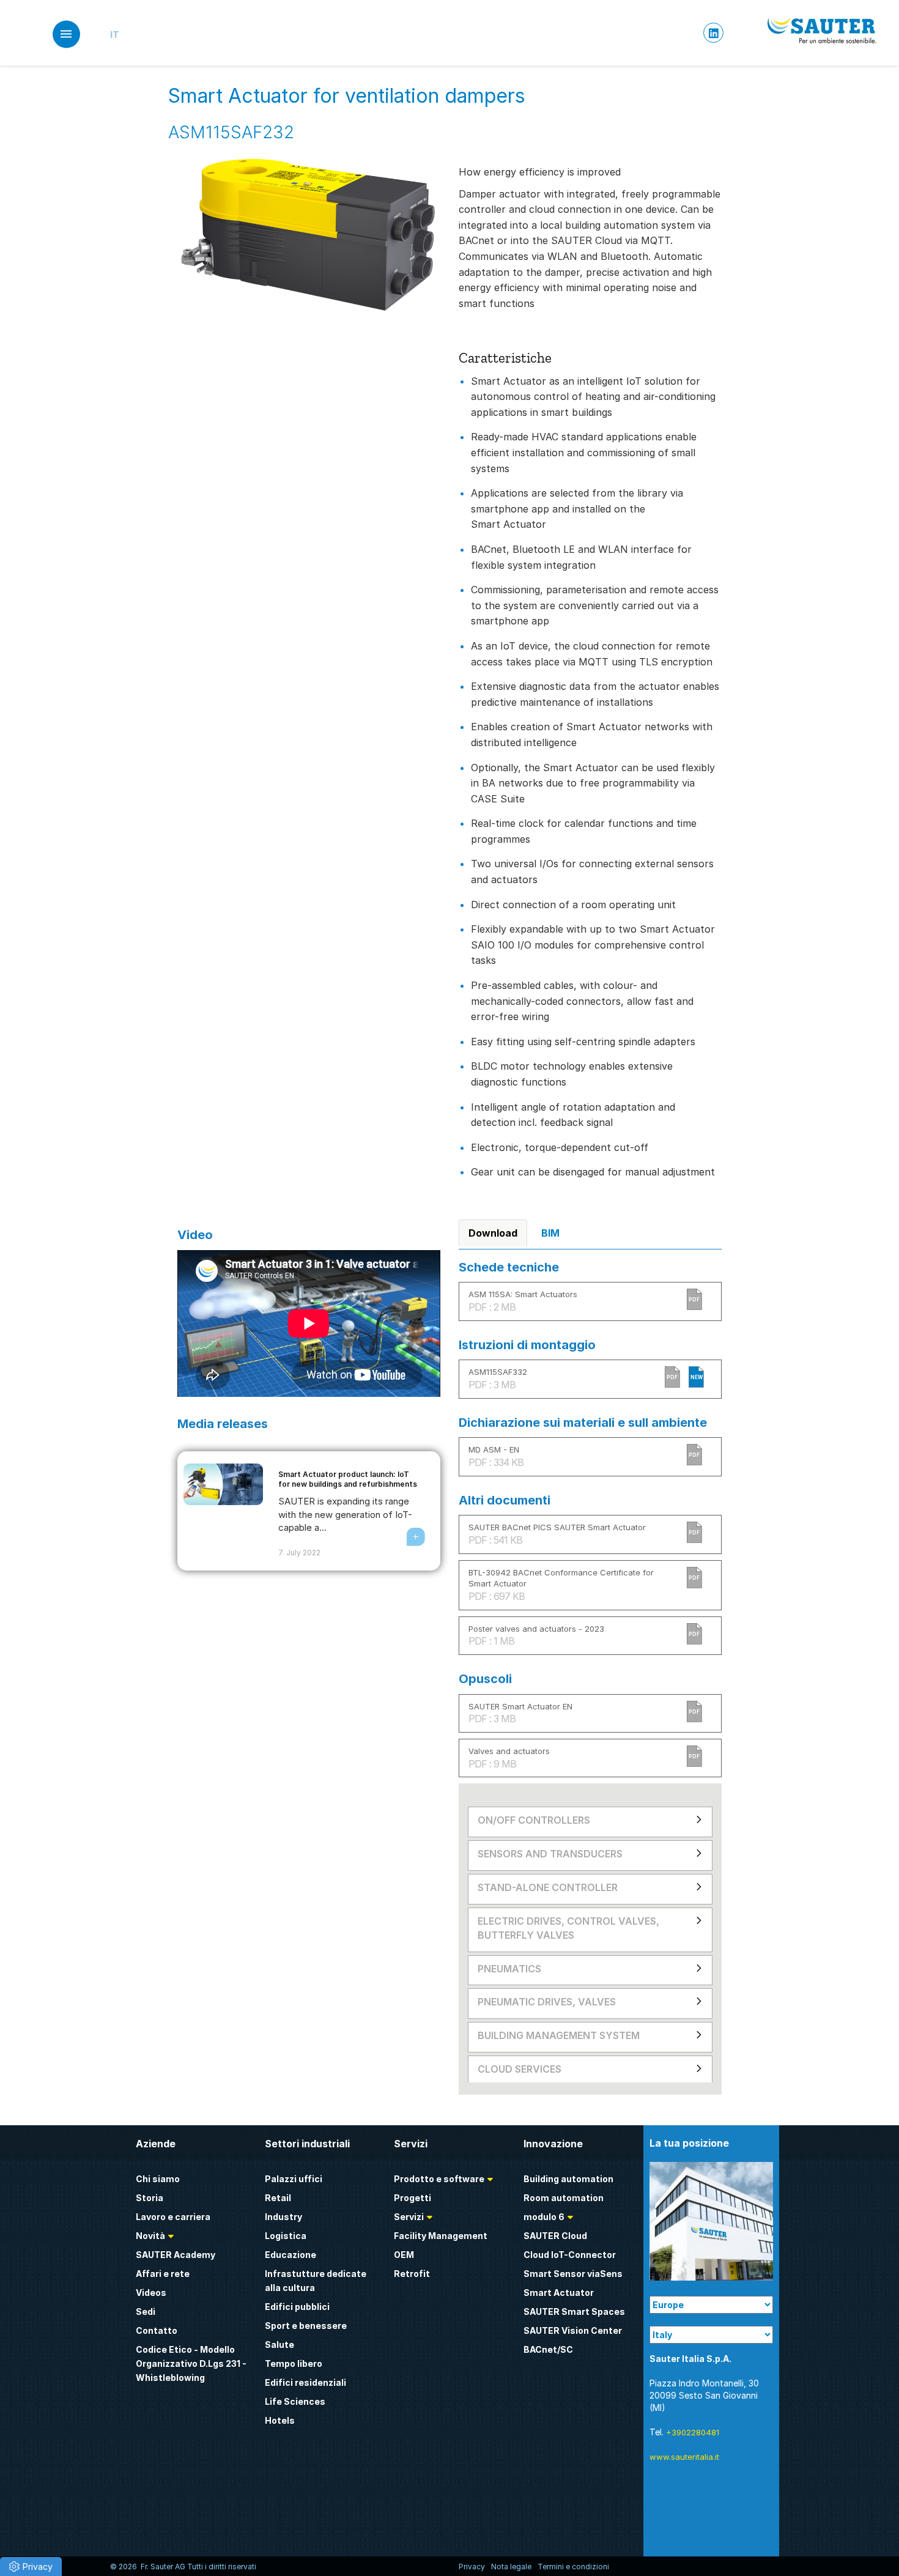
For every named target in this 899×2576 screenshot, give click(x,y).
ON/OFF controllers (534, 1820)
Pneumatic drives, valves (547, 2002)
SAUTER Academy (176, 2255)
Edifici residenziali (305, 2382)
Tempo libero (294, 2363)
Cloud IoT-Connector (570, 2255)
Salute (279, 2345)
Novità (150, 2236)
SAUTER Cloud (555, 2236)
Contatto (157, 2330)
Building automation (568, 2179)
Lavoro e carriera (173, 2217)
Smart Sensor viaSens (573, 2274)
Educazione (290, 2255)
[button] (31, 2567)
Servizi (409, 2217)
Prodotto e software (439, 2179)
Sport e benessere (306, 2326)
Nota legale (511, 2567)
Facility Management (441, 2236)
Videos (151, 2293)
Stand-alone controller (548, 1887)
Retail (278, 2198)
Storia (150, 2198)
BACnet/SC (548, 2349)
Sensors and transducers (550, 1854)
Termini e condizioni (573, 2567)
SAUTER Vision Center (573, 2330)
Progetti (413, 2198)
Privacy (472, 2567)
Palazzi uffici (294, 2179)
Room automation (564, 2198)
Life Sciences (295, 2401)
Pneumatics (509, 1969)
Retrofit (412, 2274)
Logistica (286, 2236)
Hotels (280, 2420)
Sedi (146, 2311)
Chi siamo (158, 2179)
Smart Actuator (559, 2293)
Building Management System (559, 2035)
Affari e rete (163, 2274)
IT (115, 35)
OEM (404, 2255)
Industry (283, 2217)
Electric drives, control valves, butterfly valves (568, 1928)
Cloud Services (520, 2069)
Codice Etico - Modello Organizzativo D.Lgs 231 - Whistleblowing (191, 2363)
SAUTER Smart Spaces (574, 2311)
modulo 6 (544, 2217)
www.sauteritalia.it (684, 2457)
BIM (550, 1233)
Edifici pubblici (297, 2307)
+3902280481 (693, 2432)
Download (493, 1233)
